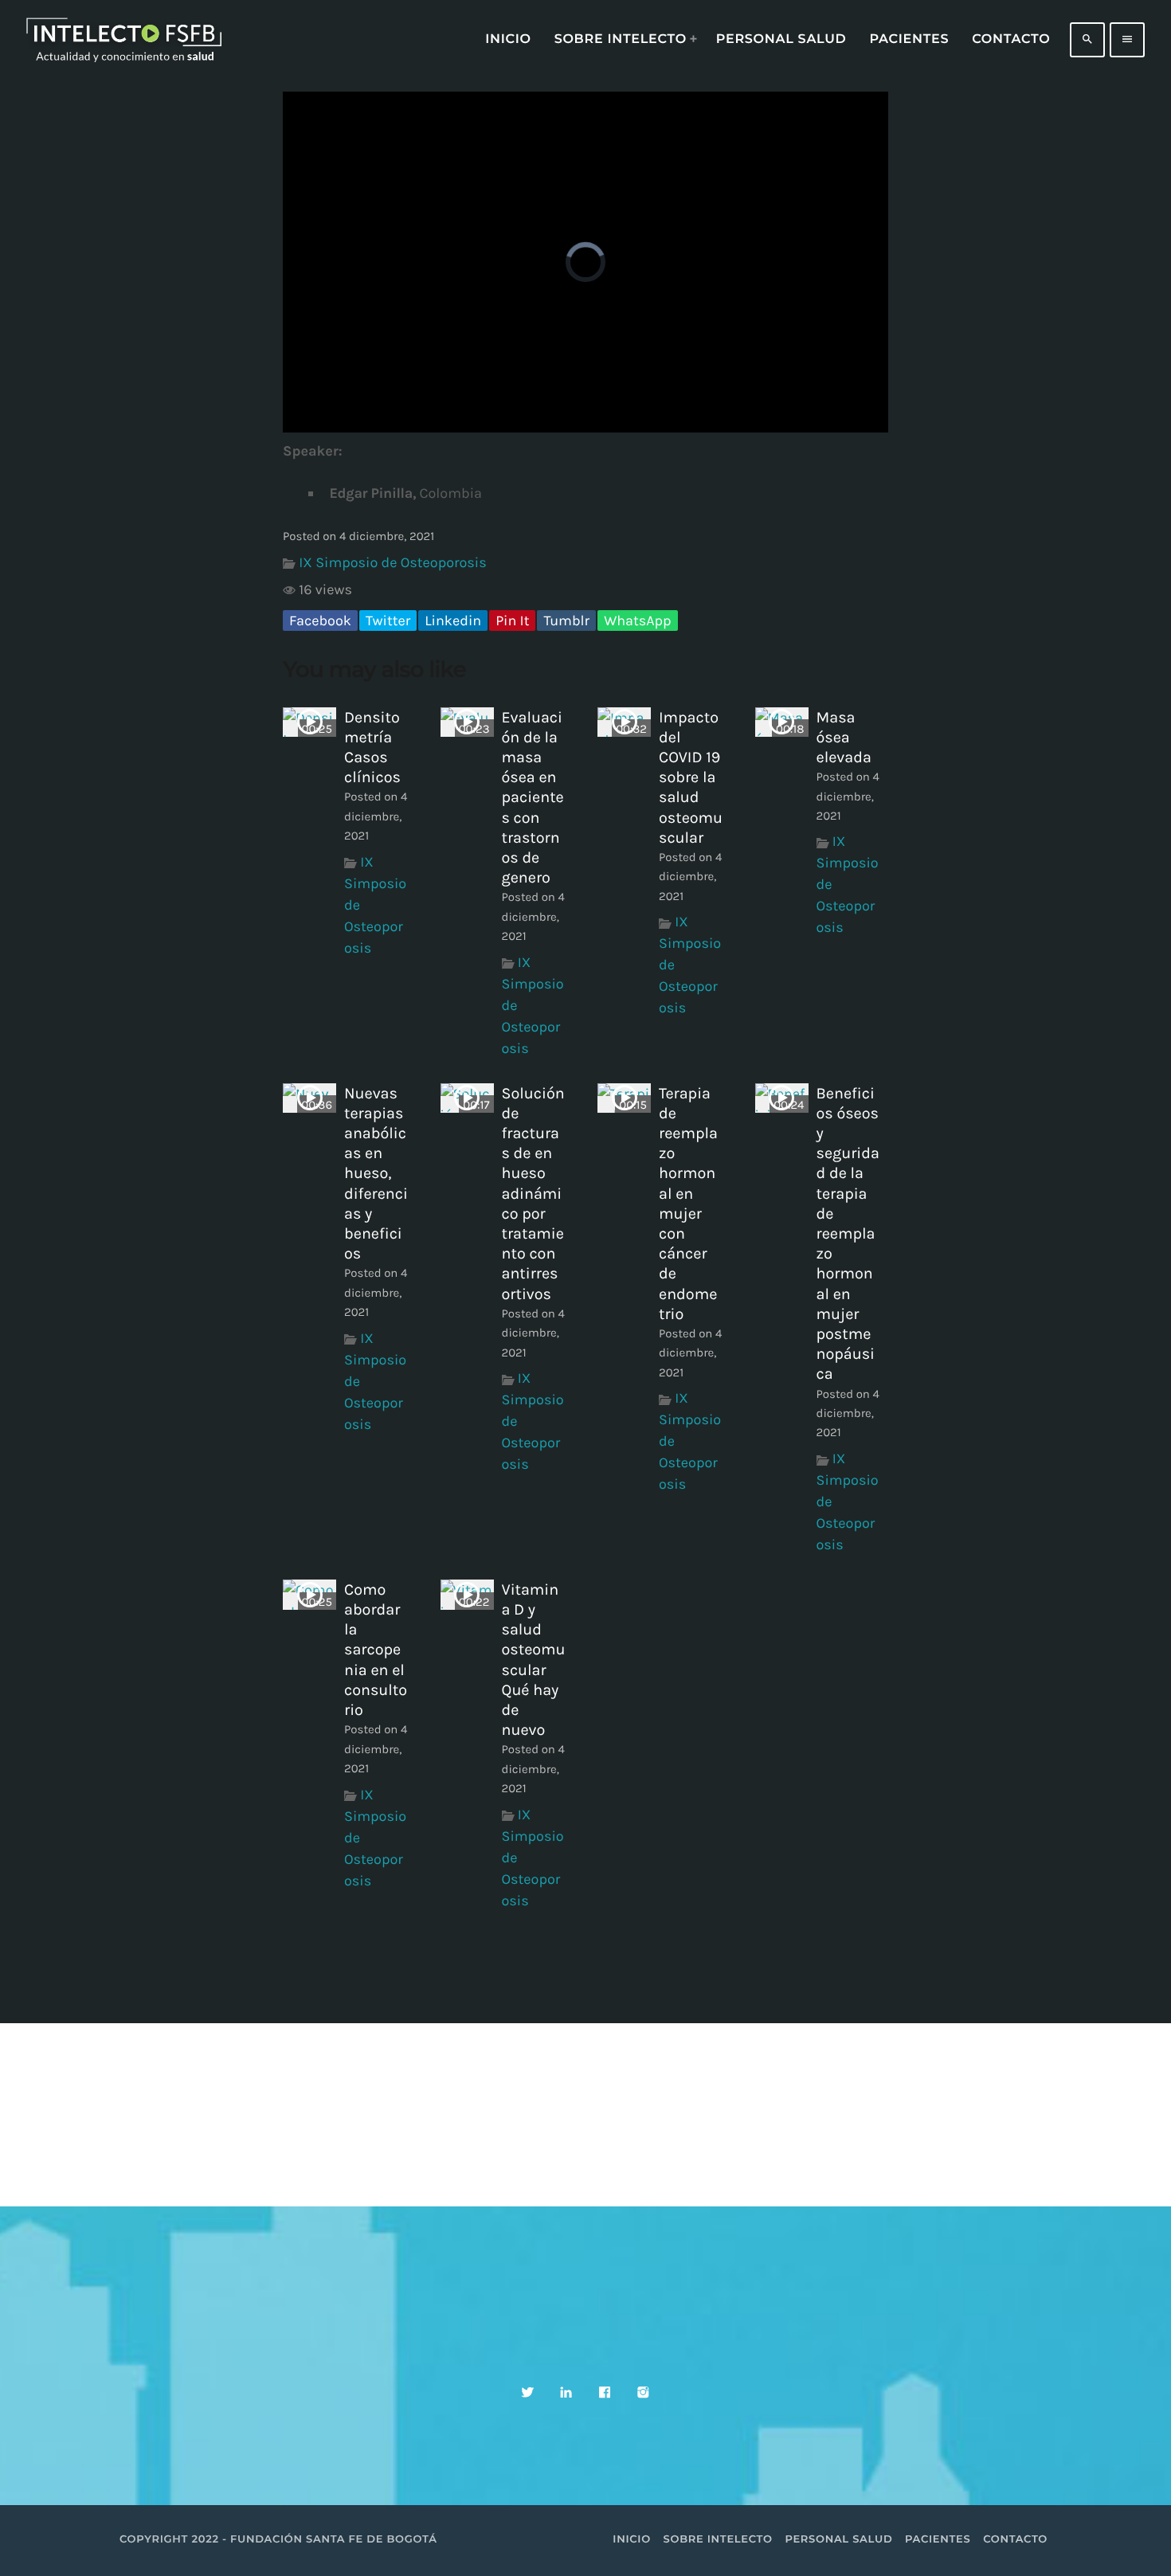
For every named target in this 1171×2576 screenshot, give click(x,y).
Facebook (320, 621)
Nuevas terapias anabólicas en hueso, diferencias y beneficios (376, 1174)
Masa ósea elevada (844, 737)
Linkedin (453, 621)
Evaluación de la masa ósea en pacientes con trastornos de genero (533, 798)
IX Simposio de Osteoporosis (392, 562)
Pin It (512, 621)
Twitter (388, 621)
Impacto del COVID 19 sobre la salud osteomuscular (691, 777)
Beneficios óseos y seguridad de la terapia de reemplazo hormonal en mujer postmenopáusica (848, 1234)
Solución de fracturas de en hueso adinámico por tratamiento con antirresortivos (533, 1194)
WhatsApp (637, 621)
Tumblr (566, 621)
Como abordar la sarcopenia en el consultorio (376, 1650)
